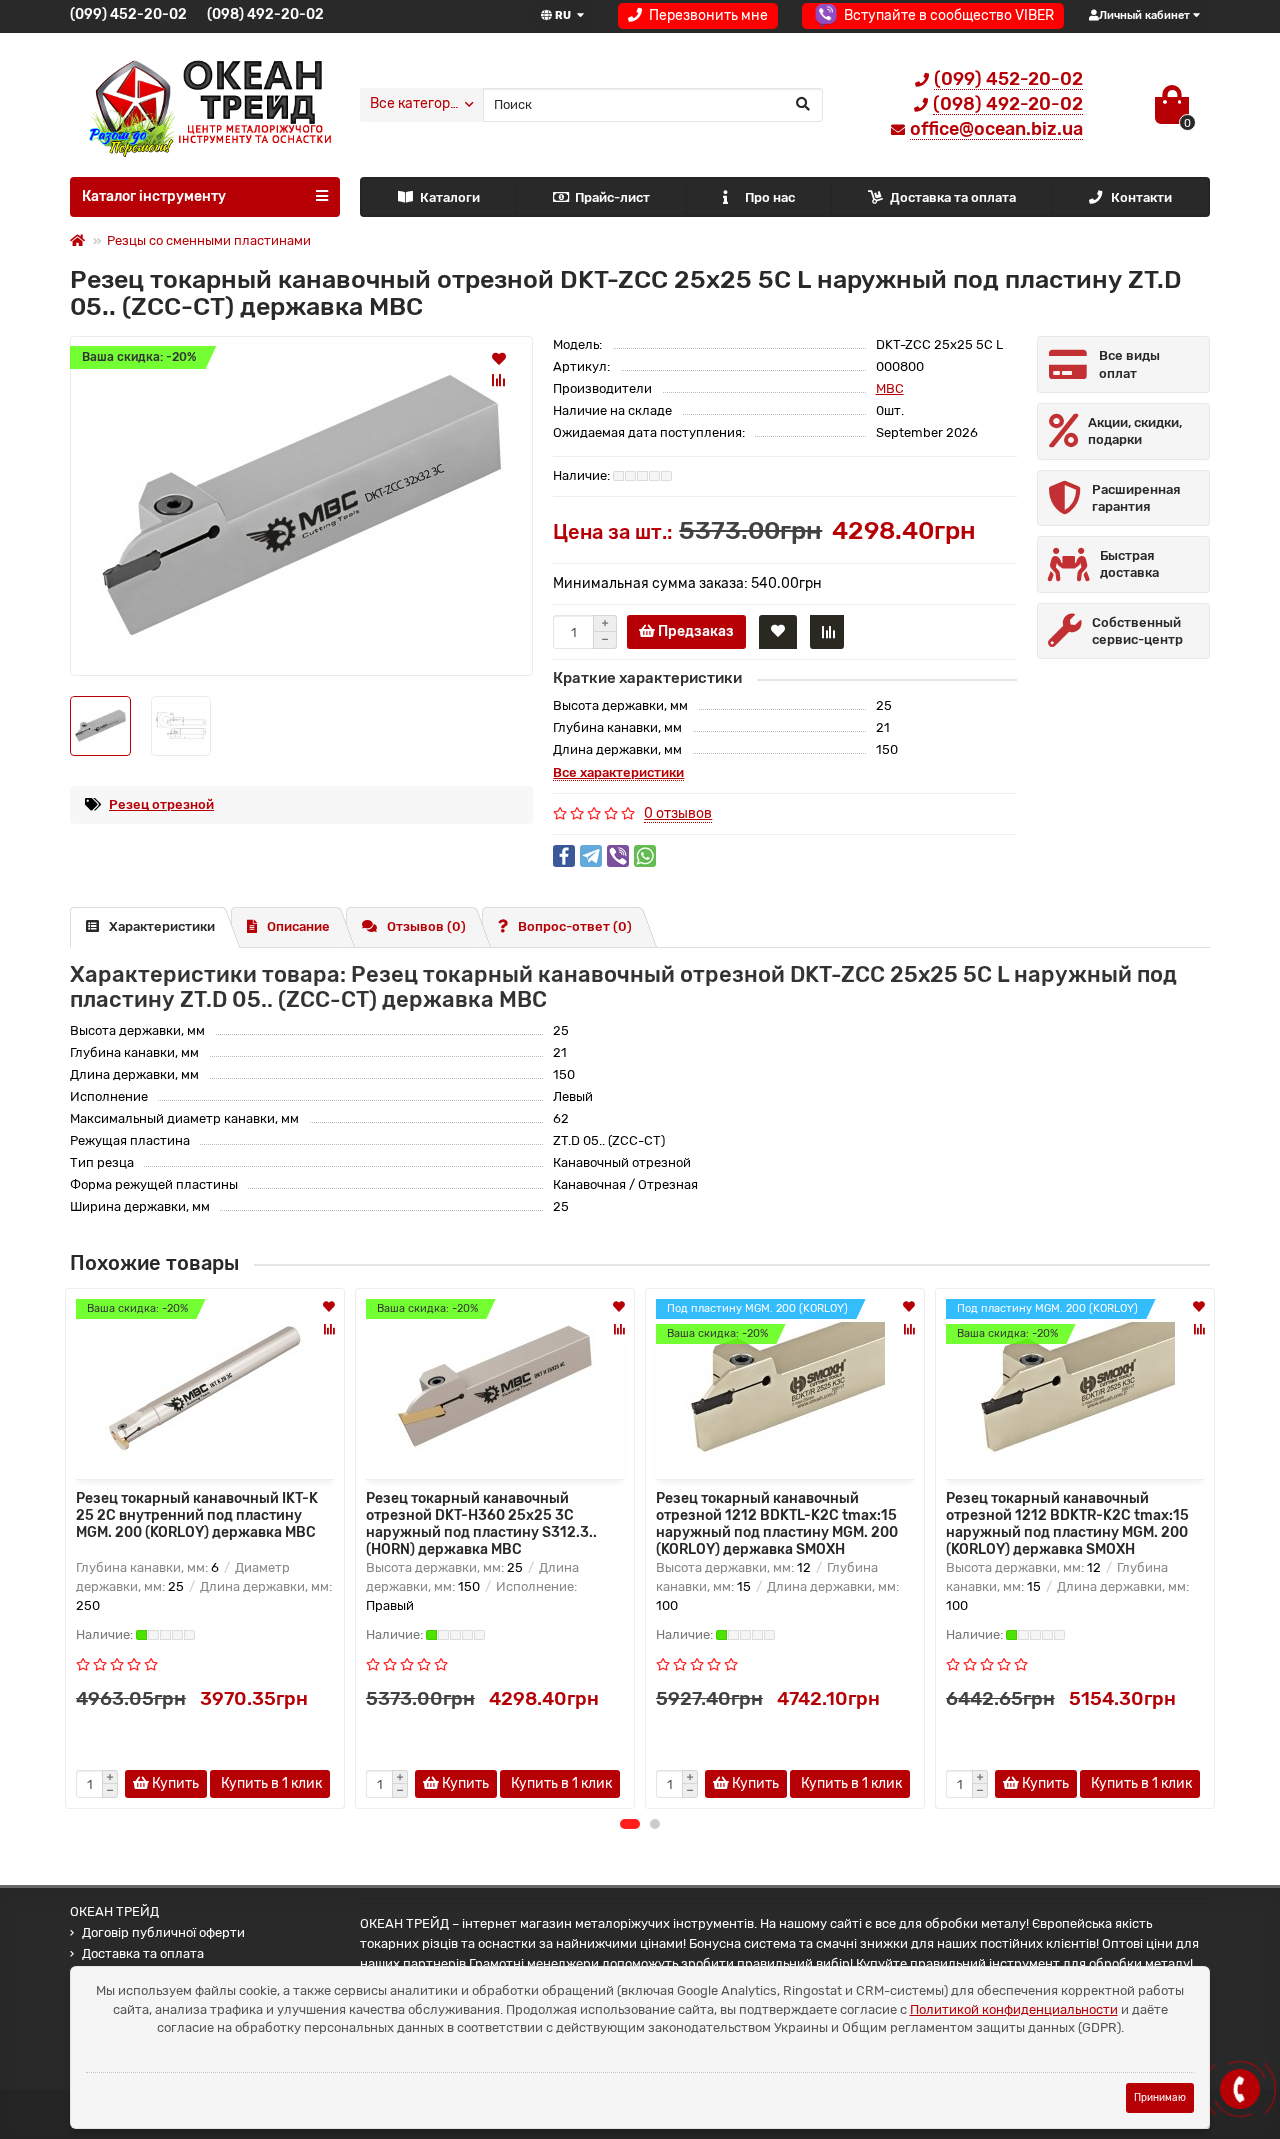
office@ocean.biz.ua (996, 129)
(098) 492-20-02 (265, 14)
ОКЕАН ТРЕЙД (114, 1911)
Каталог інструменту (154, 196)
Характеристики (162, 926)
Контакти (1141, 197)
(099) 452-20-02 (128, 14)
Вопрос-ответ (575, 926)
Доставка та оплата (953, 197)
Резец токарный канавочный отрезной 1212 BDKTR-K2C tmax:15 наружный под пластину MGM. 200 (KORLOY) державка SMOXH (1067, 1522)
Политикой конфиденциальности (1014, 2009)
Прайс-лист (612, 197)
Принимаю (1160, 2097)
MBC (890, 388)
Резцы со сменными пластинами (209, 240)
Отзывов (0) (426, 926)
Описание (298, 926)
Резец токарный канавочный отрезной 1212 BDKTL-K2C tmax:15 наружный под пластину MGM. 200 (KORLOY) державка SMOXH (777, 1522)
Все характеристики (618, 772)
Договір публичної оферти (163, 1932)
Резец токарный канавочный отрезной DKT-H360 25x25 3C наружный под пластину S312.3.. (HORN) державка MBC (481, 1522)
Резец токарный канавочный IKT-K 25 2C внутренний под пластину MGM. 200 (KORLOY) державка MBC (197, 1515)
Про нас (770, 197)
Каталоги (450, 197)
